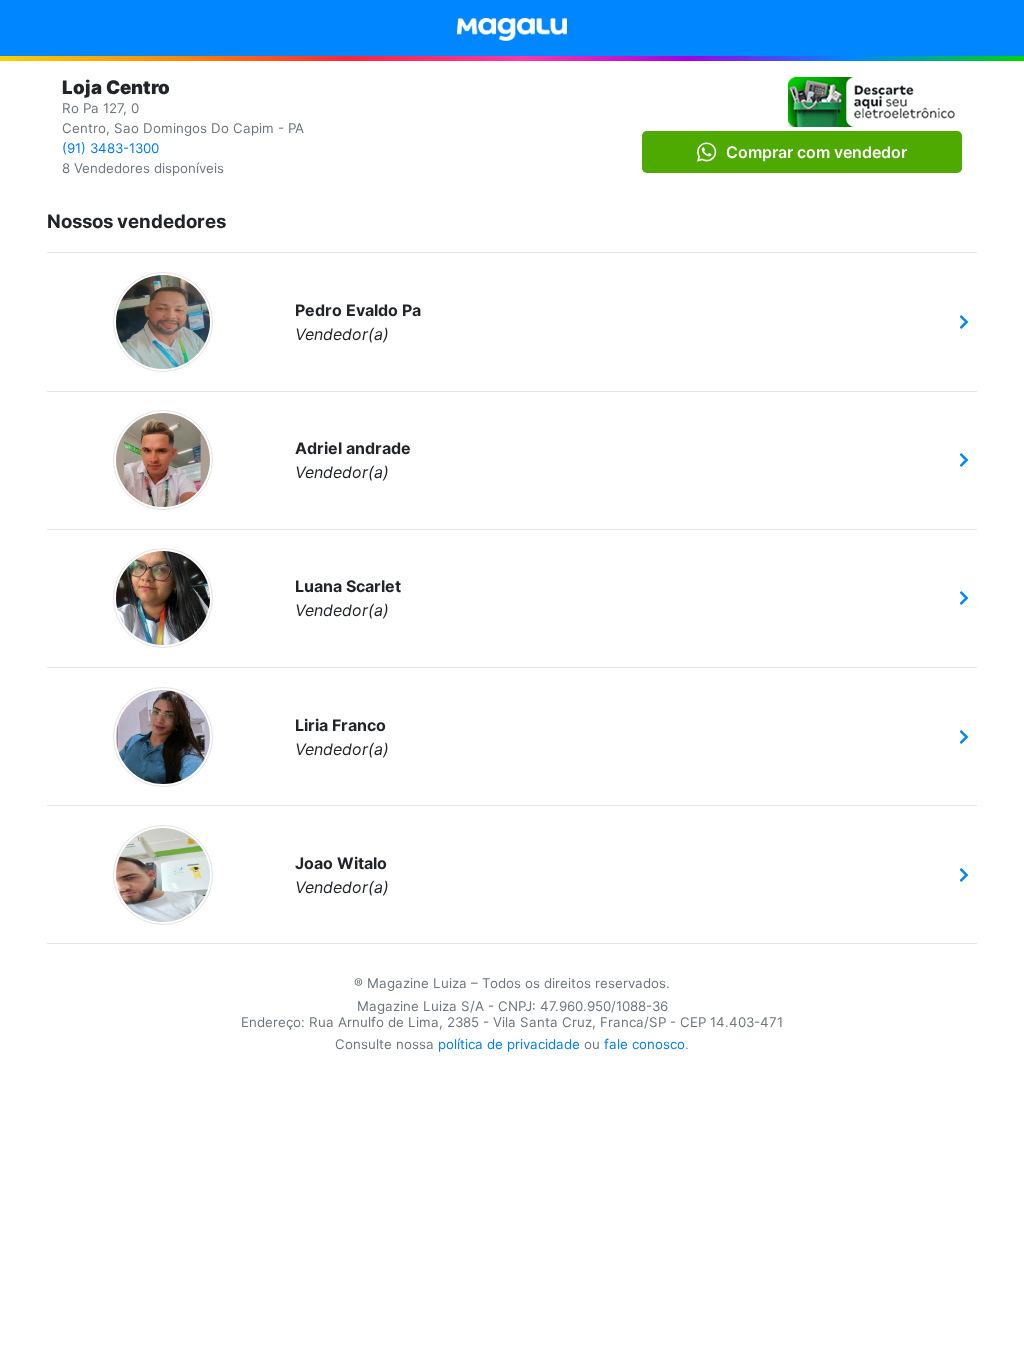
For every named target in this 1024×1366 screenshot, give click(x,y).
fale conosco (644, 1044)
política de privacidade (509, 1044)
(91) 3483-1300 (110, 148)
